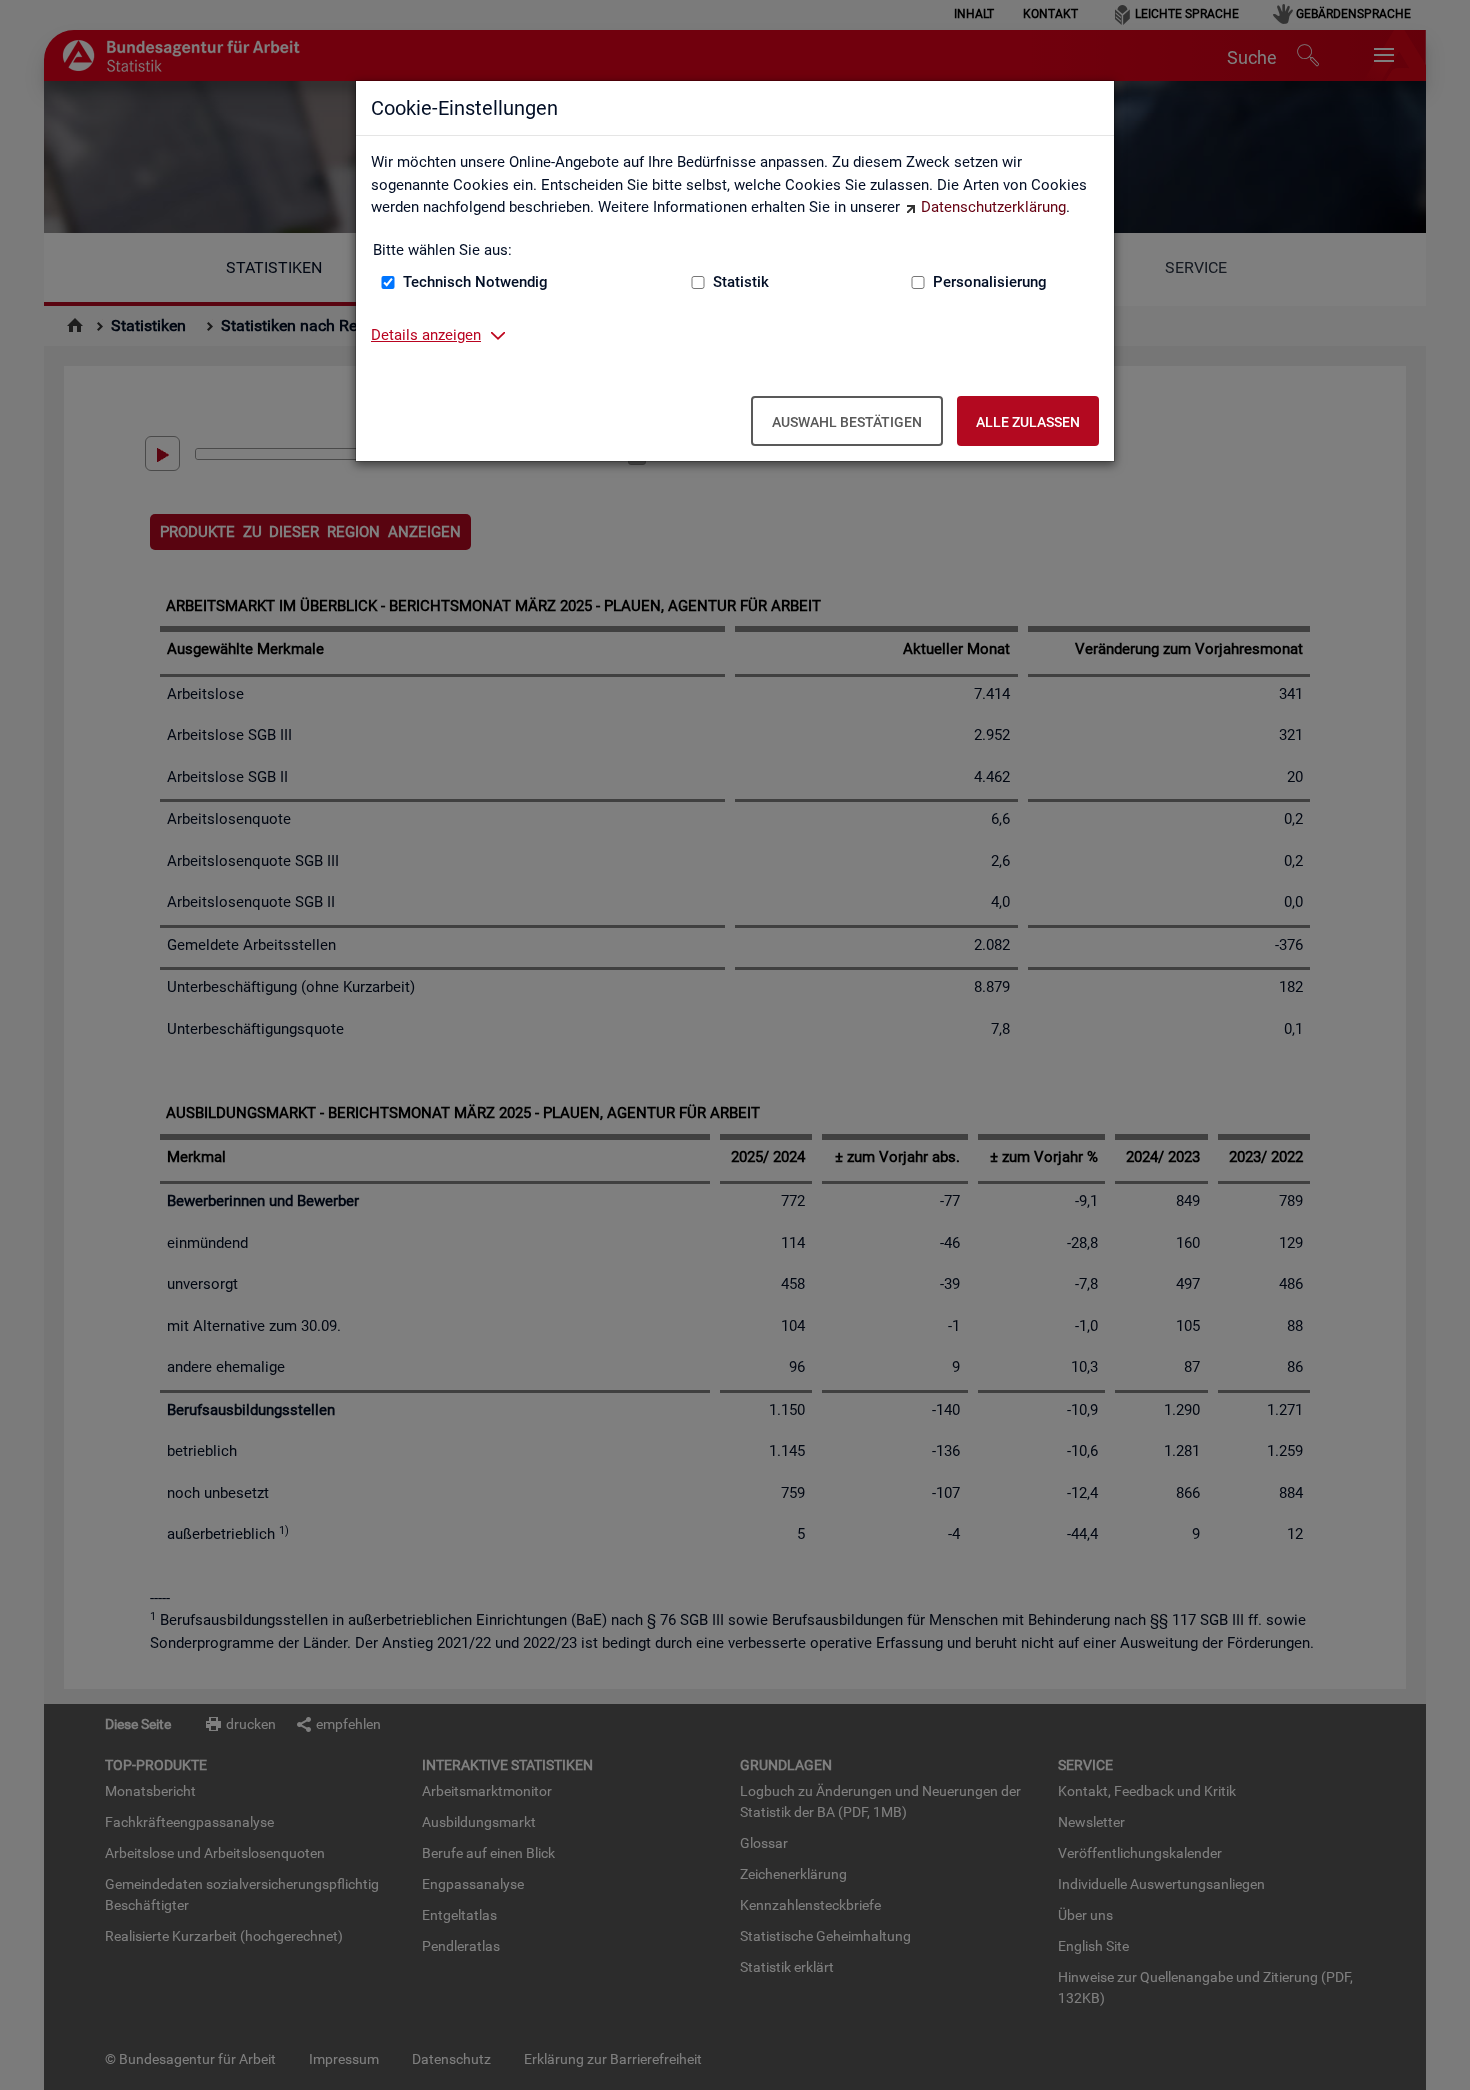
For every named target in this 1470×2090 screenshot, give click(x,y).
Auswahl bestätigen (847, 422)
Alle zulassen (1028, 422)
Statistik (741, 282)
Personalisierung (990, 282)
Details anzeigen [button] (426, 335)
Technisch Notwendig (475, 282)
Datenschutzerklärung (993, 207)
